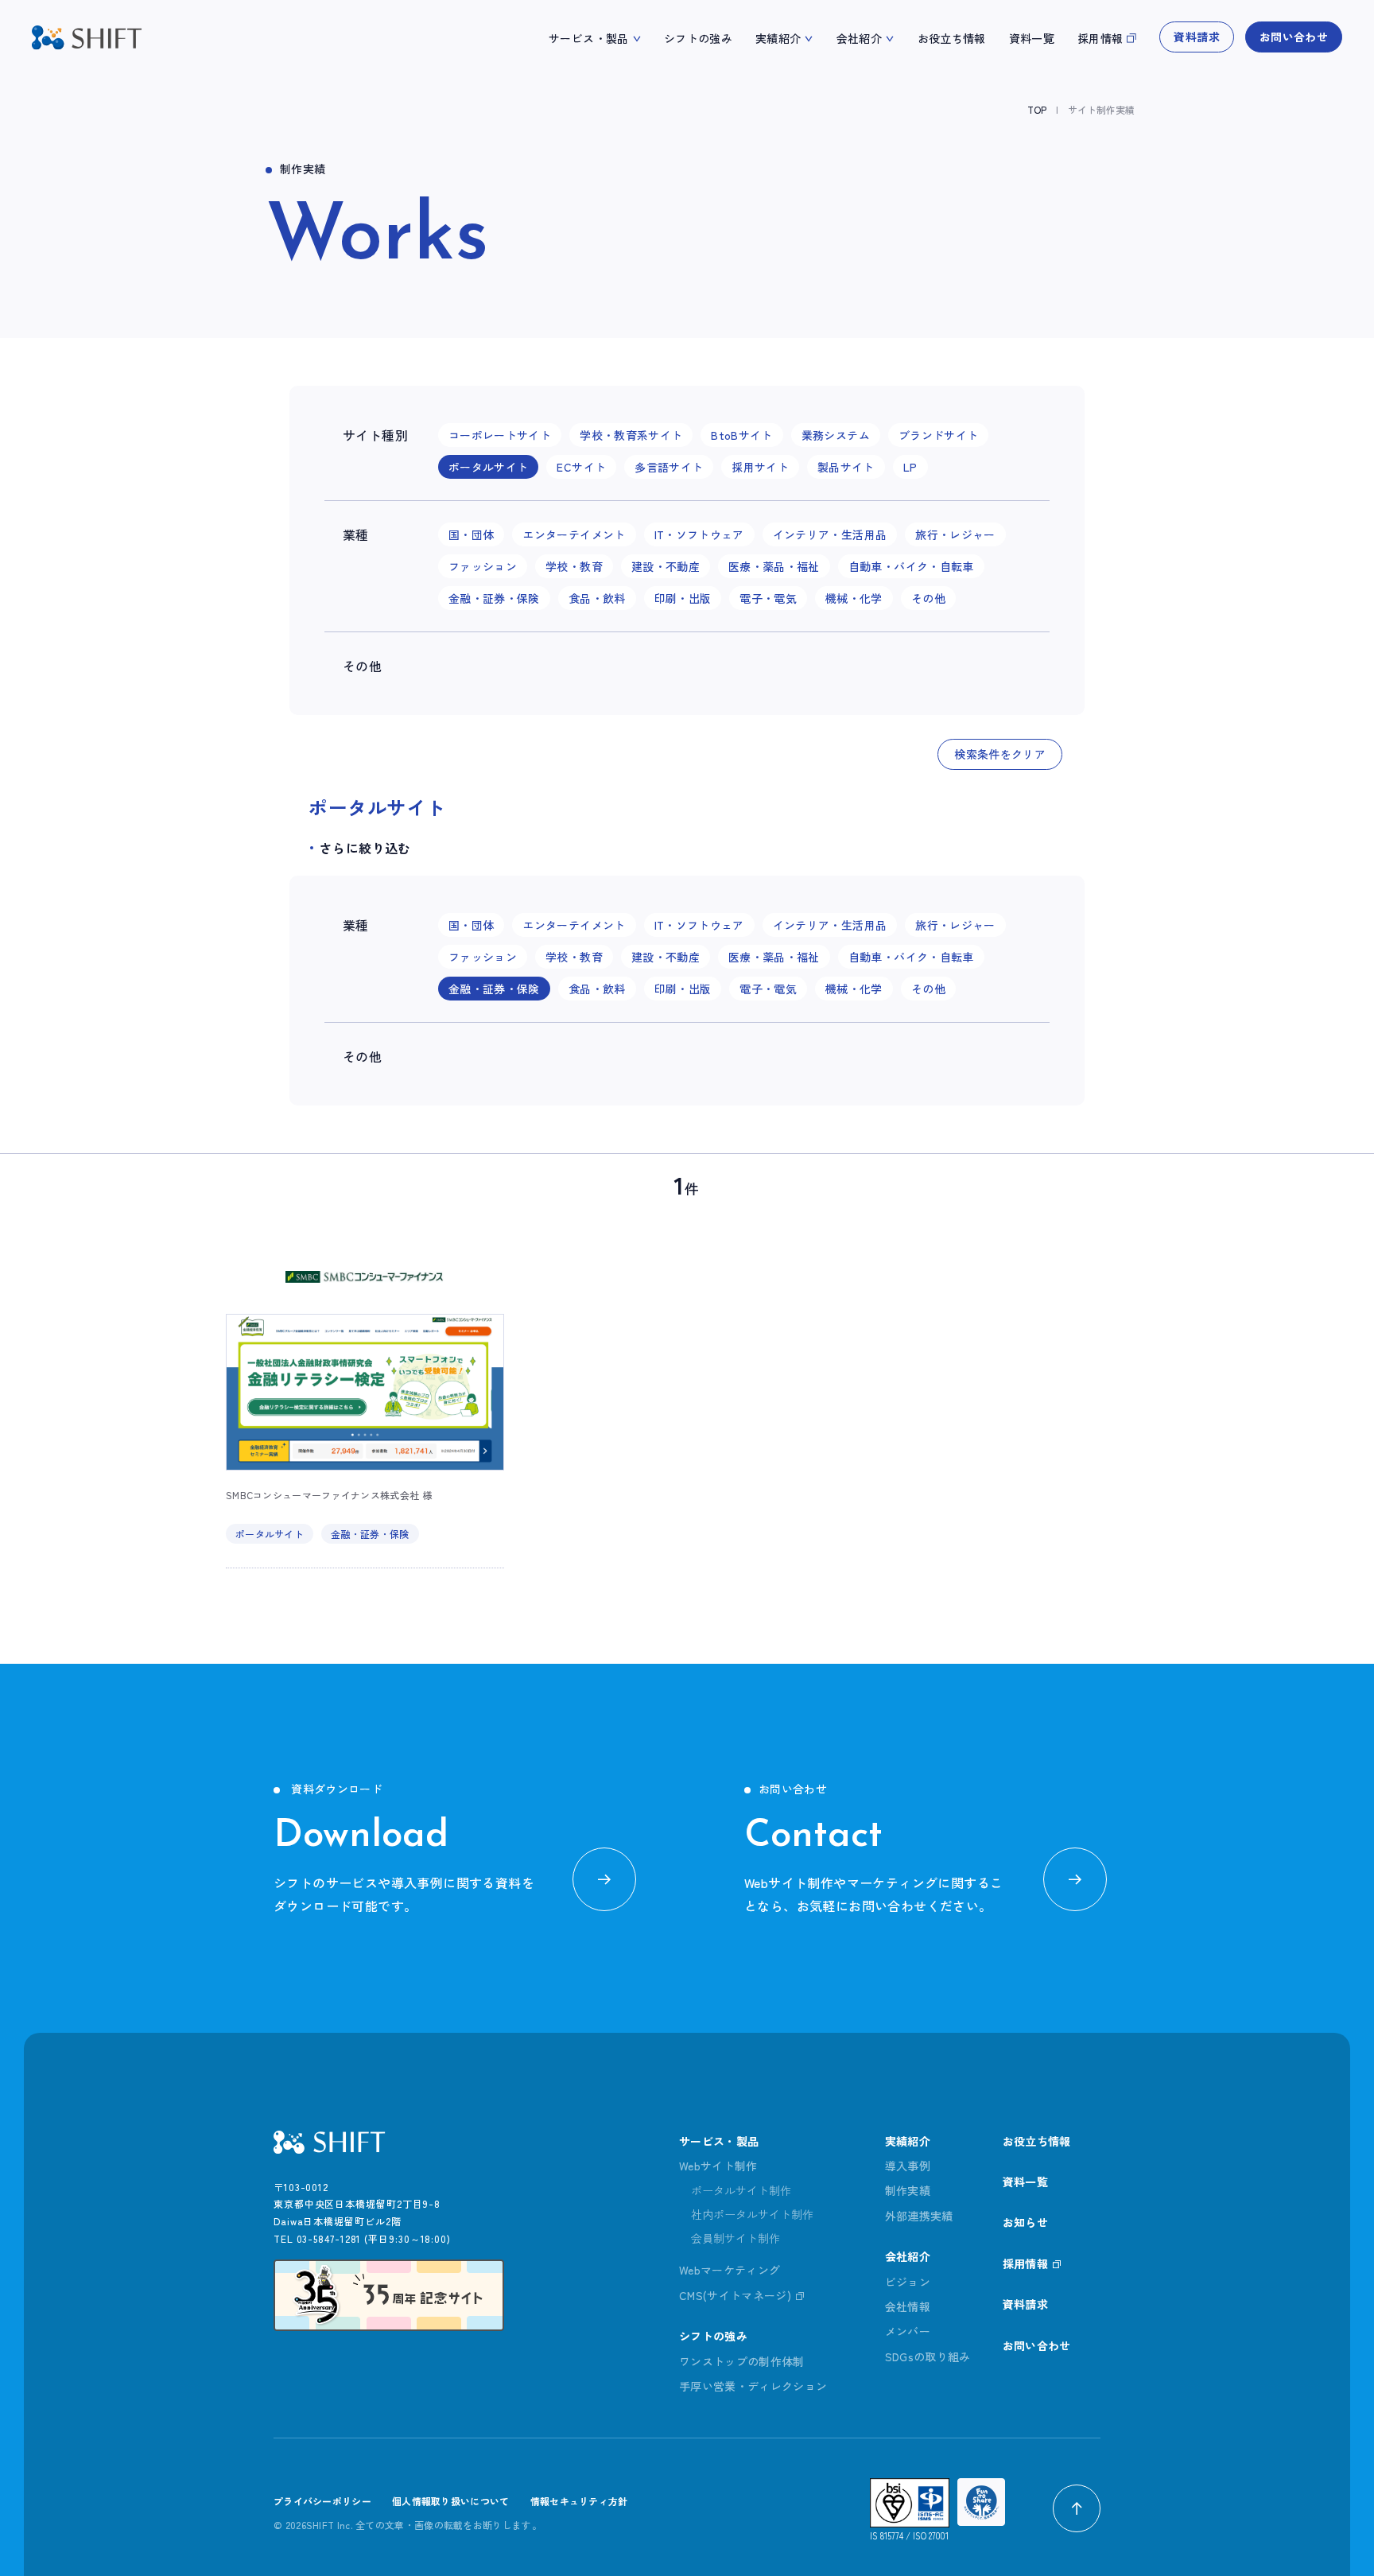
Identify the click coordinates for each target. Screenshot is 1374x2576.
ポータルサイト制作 (741, 2190)
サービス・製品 (588, 38)
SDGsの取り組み (928, 2356)
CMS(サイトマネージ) (735, 2295)
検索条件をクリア (1000, 754)
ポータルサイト (270, 1534)
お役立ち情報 (952, 38)
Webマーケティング (730, 2270)
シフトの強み (698, 38)
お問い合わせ (1294, 37)
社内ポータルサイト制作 (752, 2214)
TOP (1037, 109)
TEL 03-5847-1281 (317, 2238)
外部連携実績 (919, 2216)
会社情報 (908, 2306)
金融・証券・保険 (370, 1534)
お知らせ (1025, 2222)
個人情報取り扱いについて (451, 2501)
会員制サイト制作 (736, 2238)
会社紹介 (859, 38)
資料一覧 (1032, 38)
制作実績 (908, 2190)
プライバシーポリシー (322, 2501)
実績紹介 (778, 38)
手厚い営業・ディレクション (753, 2386)
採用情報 (1100, 38)
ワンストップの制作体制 (742, 2361)
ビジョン (908, 2282)
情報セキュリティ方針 (579, 2501)
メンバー (908, 2331)
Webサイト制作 (718, 2166)
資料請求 (1196, 37)
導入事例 (908, 2166)
